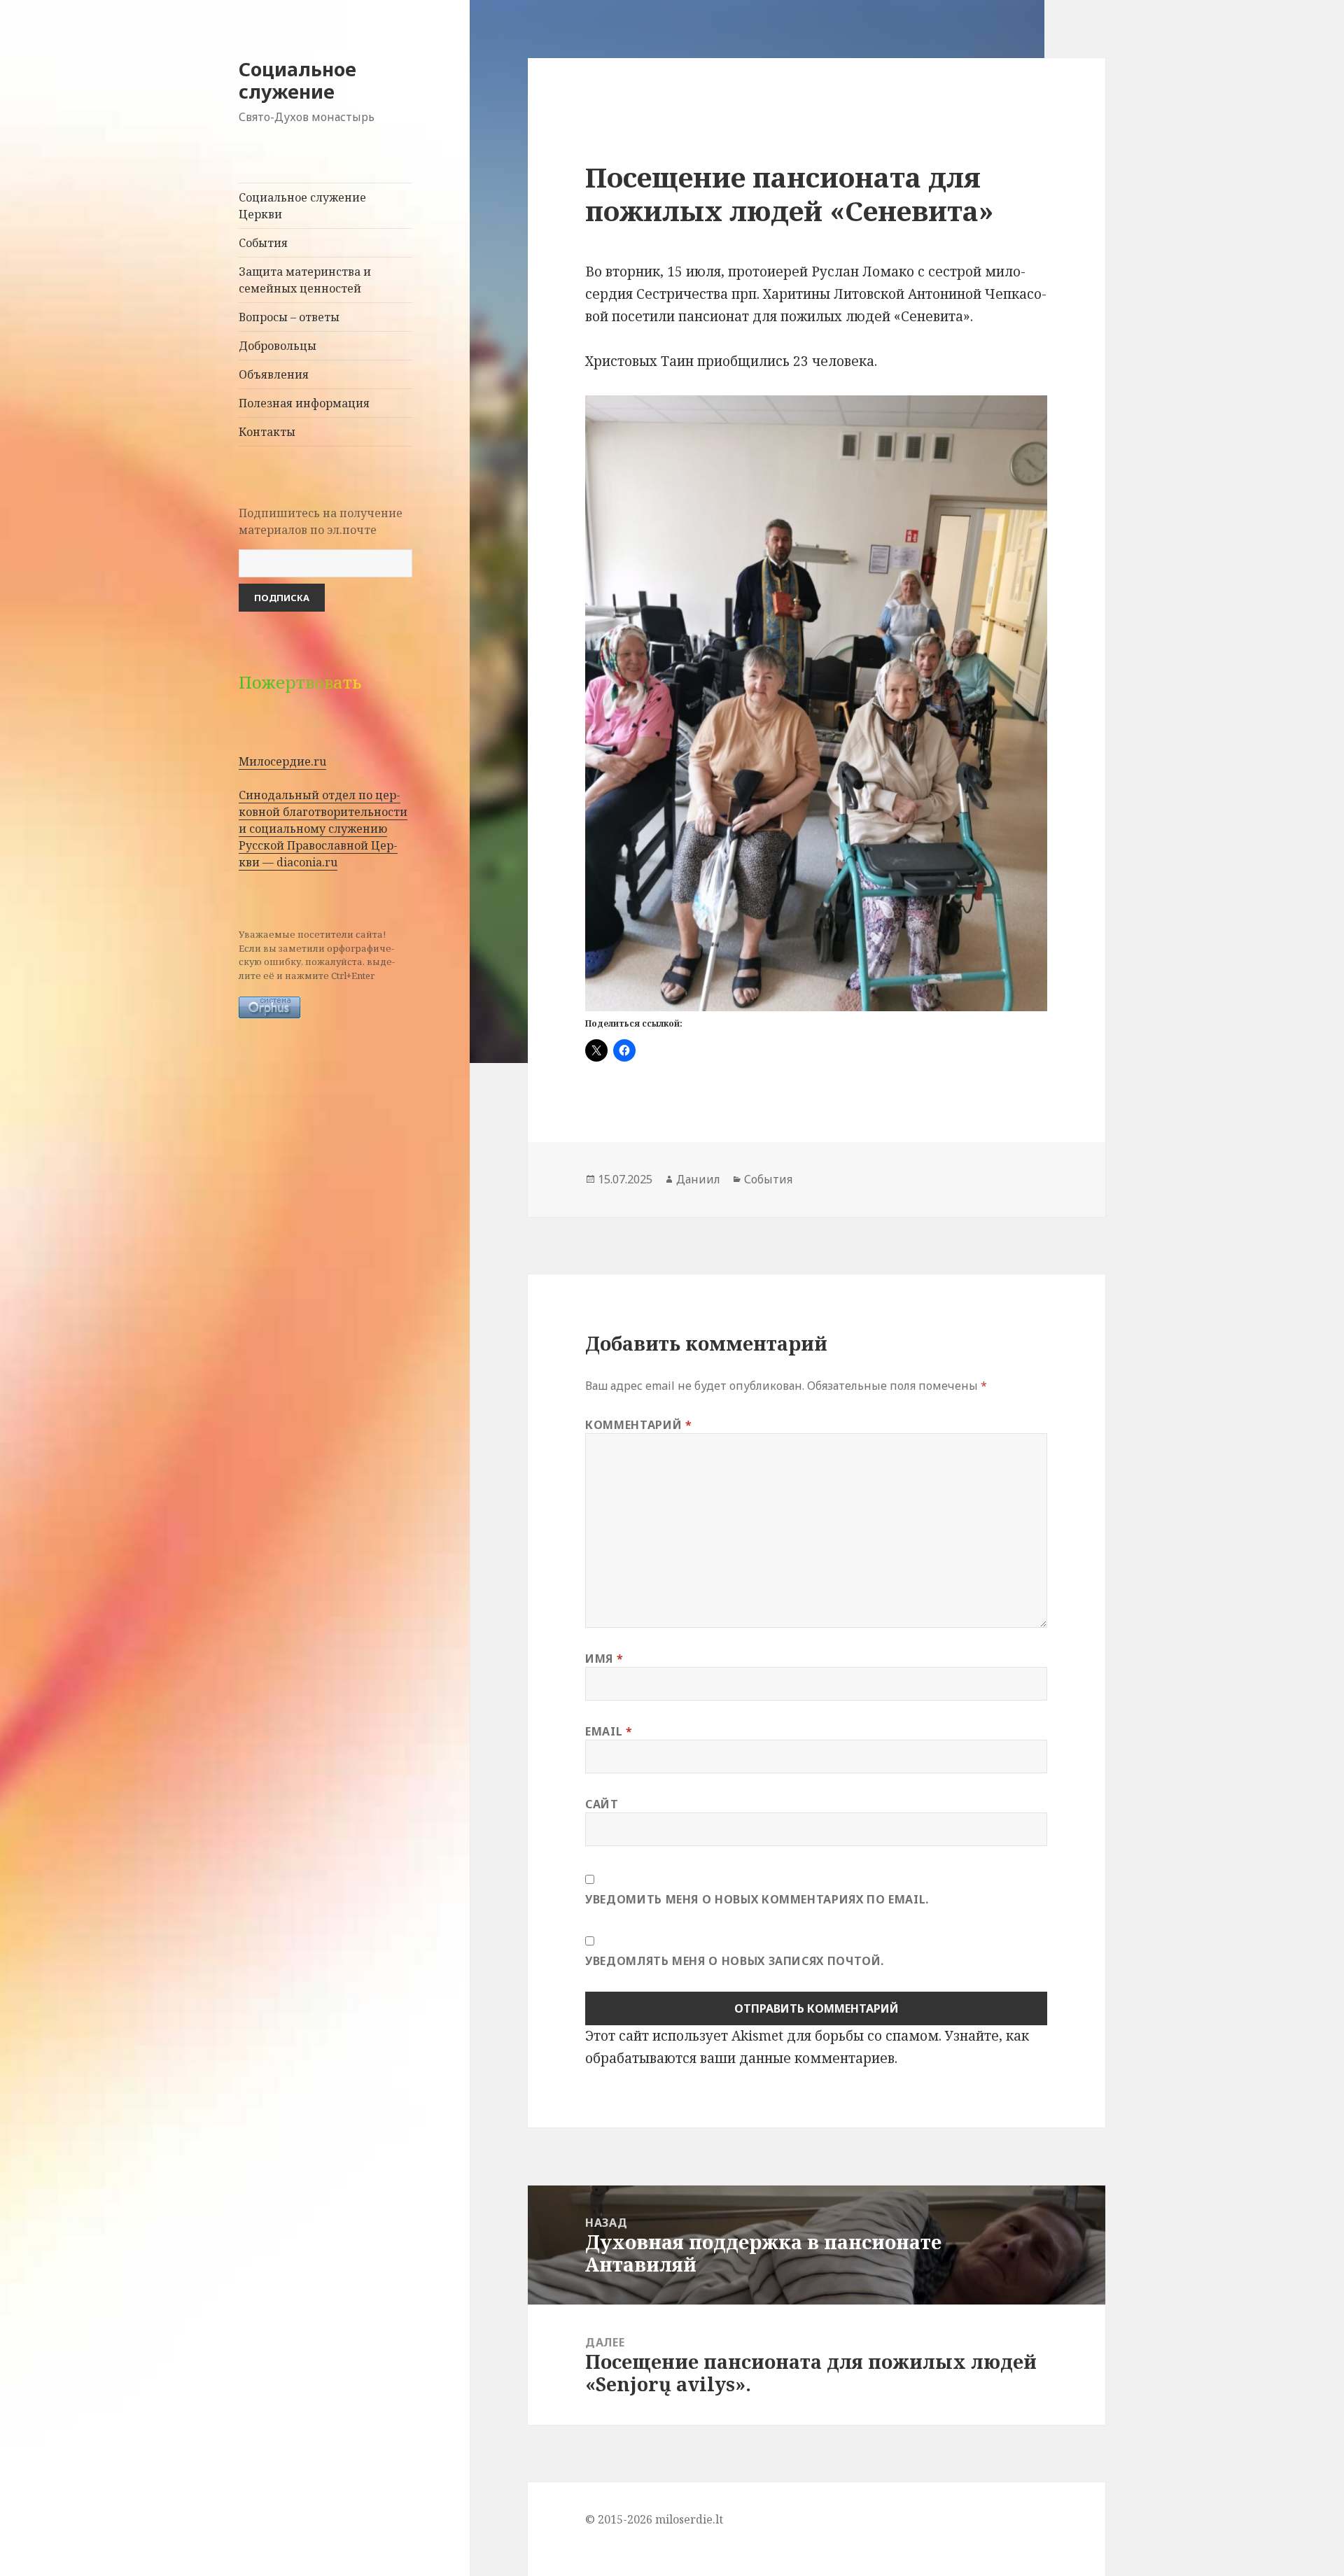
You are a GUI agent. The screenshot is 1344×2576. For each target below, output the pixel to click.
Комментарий (638, 1425)
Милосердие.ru (282, 761)
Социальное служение (297, 80)
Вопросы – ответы (289, 317)
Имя (604, 1659)
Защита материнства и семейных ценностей (305, 280)
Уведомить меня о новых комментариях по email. (757, 1899)
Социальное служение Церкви (302, 206)
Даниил (698, 1179)
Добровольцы (278, 346)
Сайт (602, 1804)
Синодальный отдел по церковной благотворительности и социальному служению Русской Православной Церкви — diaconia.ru (323, 829)
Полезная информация (304, 403)
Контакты (267, 432)
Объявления (274, 374)
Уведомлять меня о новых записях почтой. (735, 1961)
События (263, 243)
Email (609, 1731)
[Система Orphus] (269, 1006)
